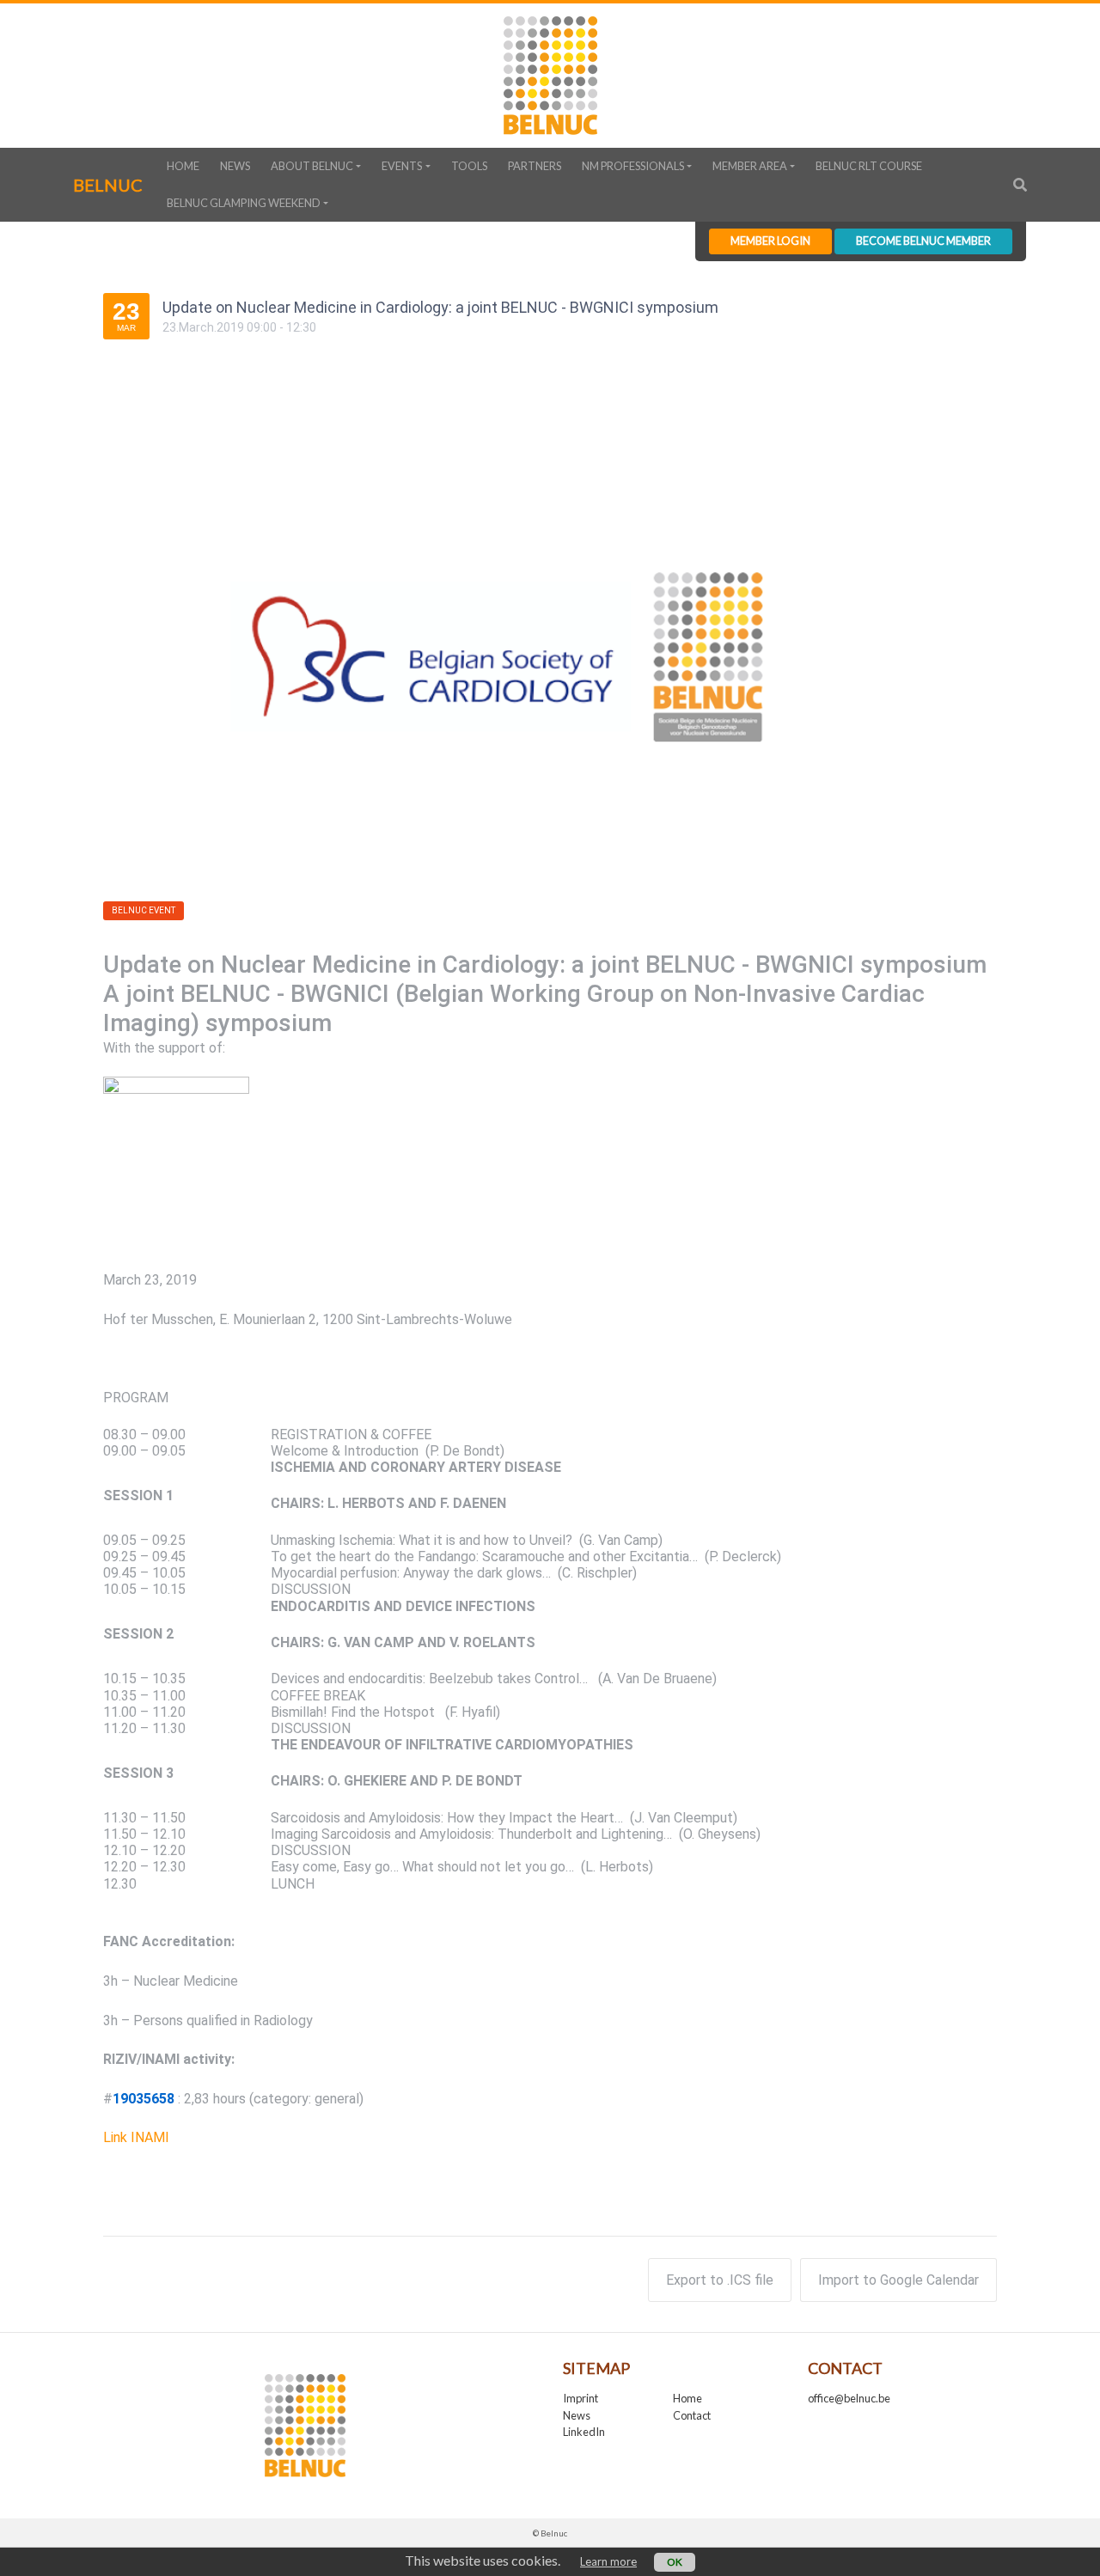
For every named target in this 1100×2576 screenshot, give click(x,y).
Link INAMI (136, 2137)
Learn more (608, 2561)
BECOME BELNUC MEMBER (923, 241)
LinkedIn (584, 2432)
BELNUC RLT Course (869, 166)
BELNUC (108, 185)
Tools (469, 166)
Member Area (750, 166)
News (235, 166)
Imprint (581, 2398)
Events (402, 166)
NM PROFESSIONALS (633, 166)
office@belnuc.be (849, 2398)
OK (675, 2562)
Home (183, 166)
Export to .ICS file (720, 2280)
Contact (692, 2415)
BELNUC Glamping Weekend (244, 203)
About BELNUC (312, 166)
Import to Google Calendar (898, 2280)
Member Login (770, 241)
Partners (535, 166)
